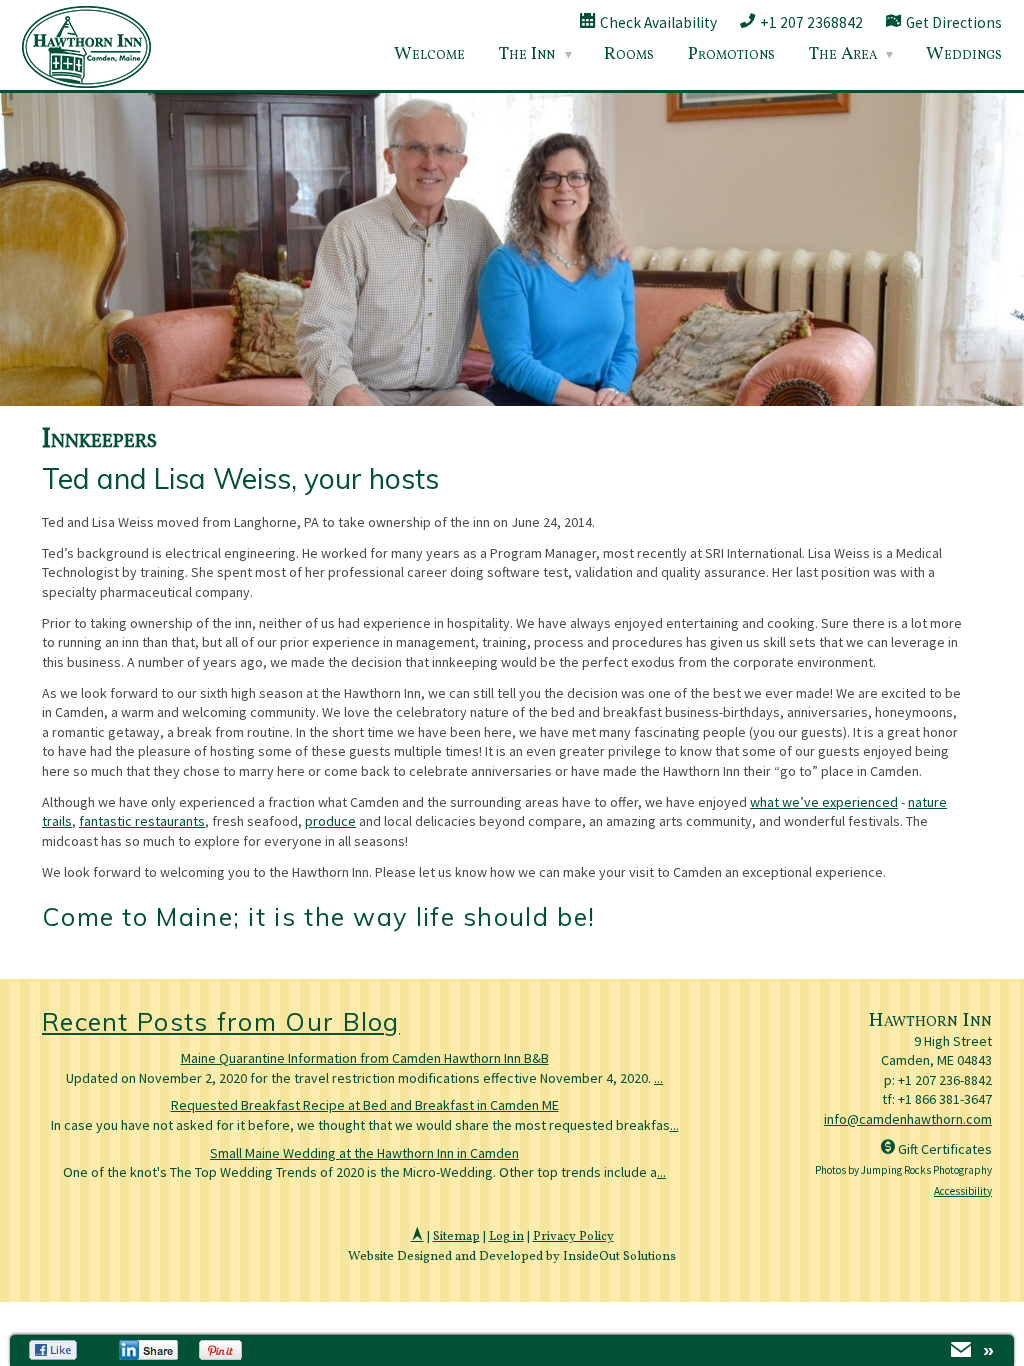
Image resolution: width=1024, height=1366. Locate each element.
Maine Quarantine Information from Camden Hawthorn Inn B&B (365, 1058)
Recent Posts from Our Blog (221, 1021)
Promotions (731, 54)
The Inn (527, 54)
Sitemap (456, 1237)
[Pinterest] (223, 1350)
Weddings (964, 54)
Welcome (429, 54)
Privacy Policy (573, 1237)
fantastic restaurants (142, 821)
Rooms (629, 54)
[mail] (961, 1352)
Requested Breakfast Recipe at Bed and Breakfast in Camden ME (365, 1105)
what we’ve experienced (824, 802)
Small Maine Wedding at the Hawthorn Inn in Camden (364, 1153)
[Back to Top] (417, 1237)
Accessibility (963, 1191)
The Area (843, 54)
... (658, 1078)
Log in (506, 1237)
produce (330, 821)
